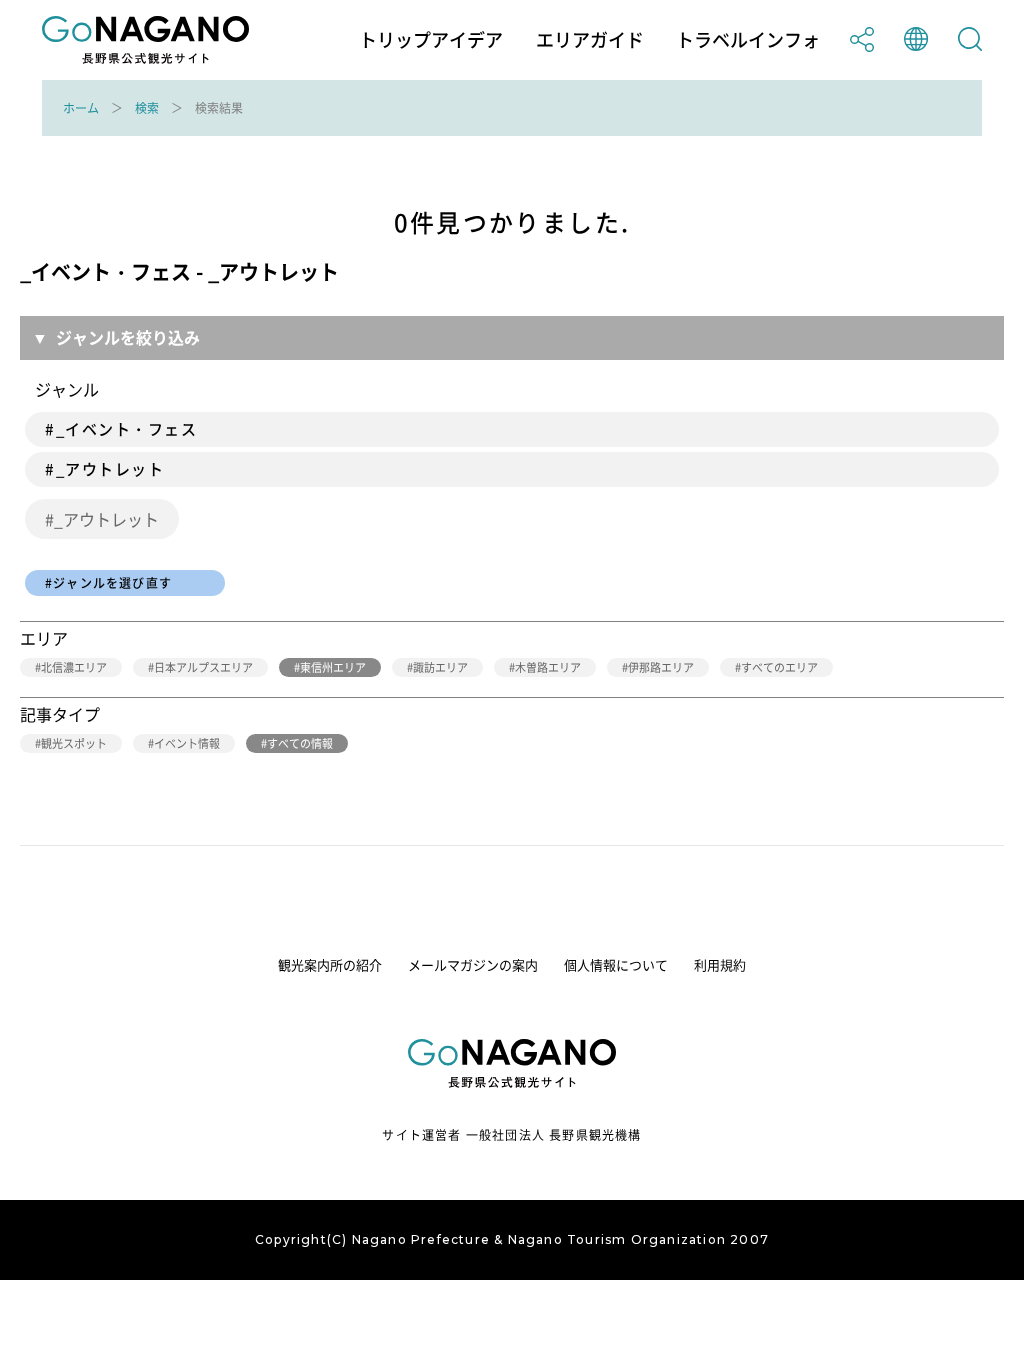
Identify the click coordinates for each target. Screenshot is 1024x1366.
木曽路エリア (548, 667)
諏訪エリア (440, 667)
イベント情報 (187, 743)
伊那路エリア (661, 667)
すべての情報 (300, 743)
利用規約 (720, 964)
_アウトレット (106, 519)
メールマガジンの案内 (473, 964)
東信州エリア (333, 667)
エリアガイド (590, 40)
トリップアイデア (431, 40)
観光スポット (74, 743)
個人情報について (616, 964)
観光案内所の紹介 (330, 964)
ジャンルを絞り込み (128, 337)
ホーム (81, 108)
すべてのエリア (779, 667)
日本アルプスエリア (203, 667)
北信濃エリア (74, 667)
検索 (147, 108)
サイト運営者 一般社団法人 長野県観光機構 (511, 1135)
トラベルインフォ (748, 40)
